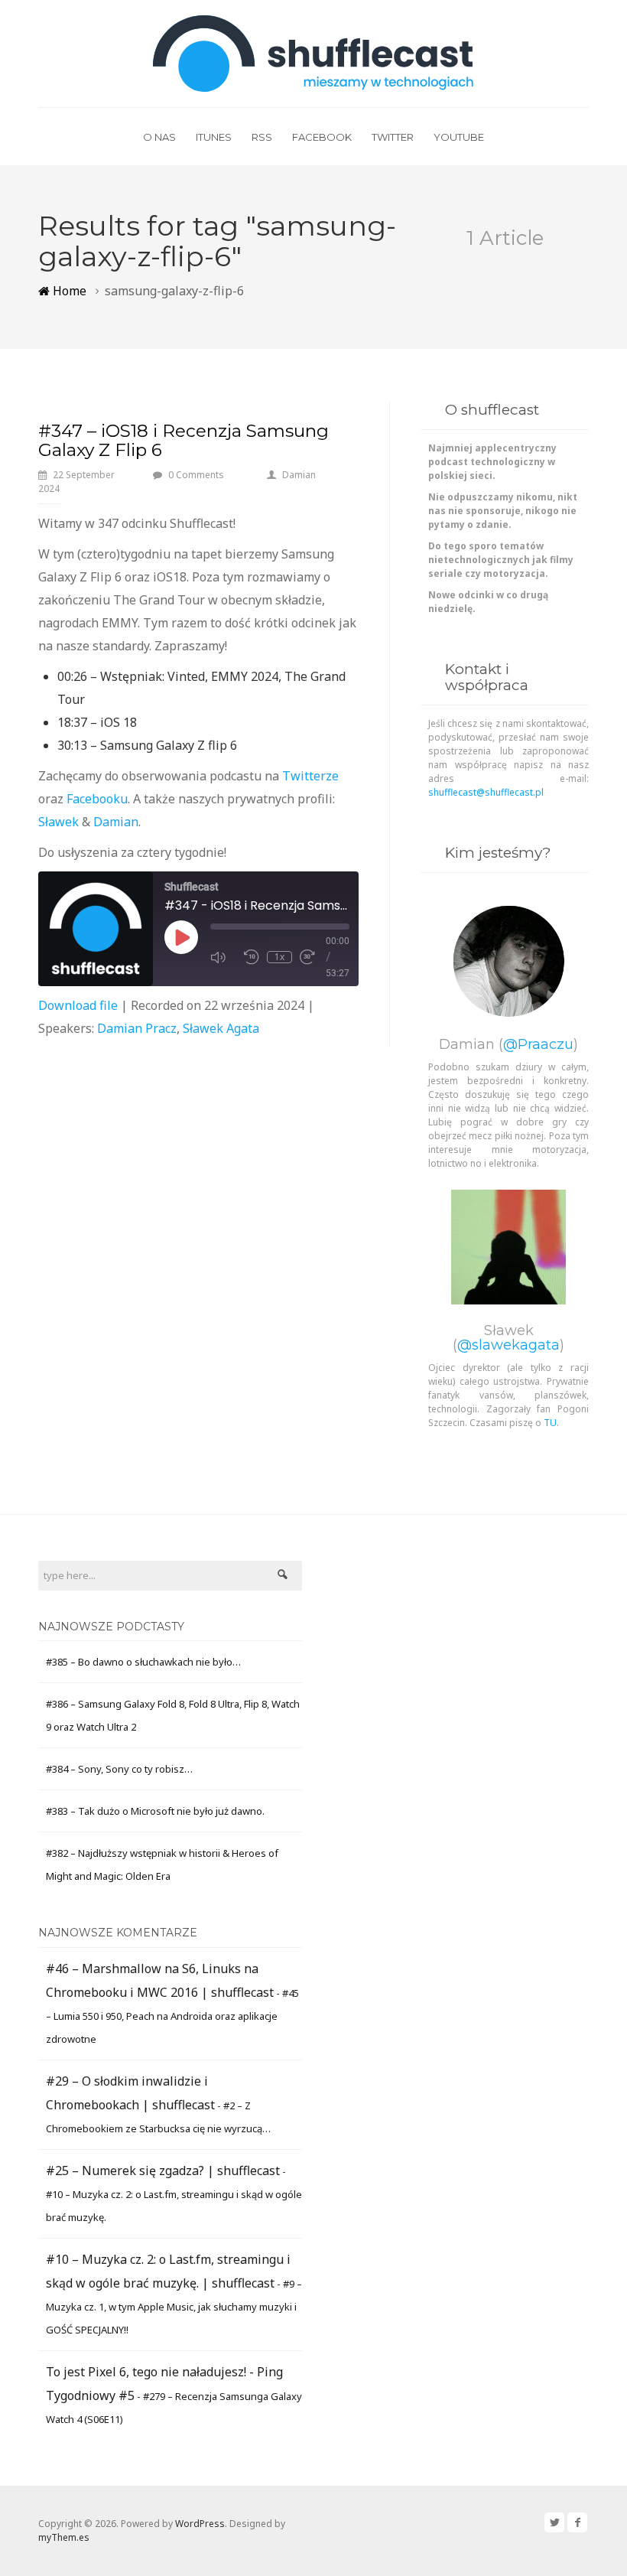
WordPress (200, 2524)
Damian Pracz (137, 1028)
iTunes (214, 137)
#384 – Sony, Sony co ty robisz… (119, 1769)
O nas (159, 137)
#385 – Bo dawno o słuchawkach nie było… (143, 1662)
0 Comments (196, 475)
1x (279, 957)
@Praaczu (538, 1044)
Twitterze (310, 776)
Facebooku (97, 799)
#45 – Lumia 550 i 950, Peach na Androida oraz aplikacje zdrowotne (172, 2016)
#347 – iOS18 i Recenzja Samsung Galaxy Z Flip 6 (184, 440)
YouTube (459, 137)
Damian (299, 475)
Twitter (393, 137)
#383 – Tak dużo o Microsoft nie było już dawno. (155, 1811)
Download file (78, 1005)
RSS (262, 137)
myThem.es (64, 2537)
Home (68, 291)
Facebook (322, 137)
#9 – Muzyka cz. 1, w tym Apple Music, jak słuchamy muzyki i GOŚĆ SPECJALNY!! (174, 2307)
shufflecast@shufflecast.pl (486, 792)
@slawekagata (508, 1345)
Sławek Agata (221, 1028)
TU (550, 1423)
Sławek (58, 822)
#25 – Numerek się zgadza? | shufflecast (163, 2171)
